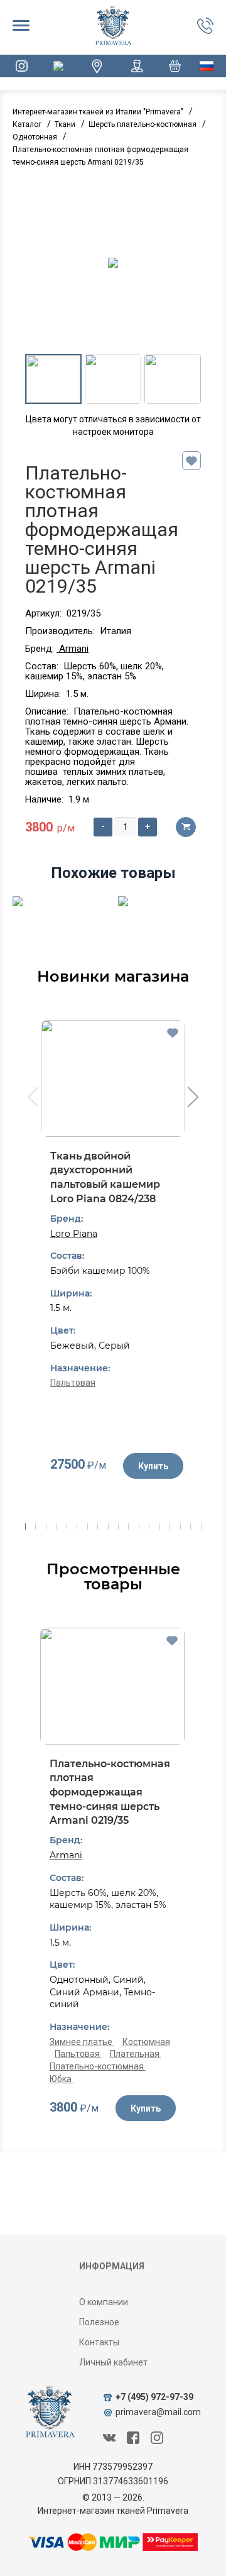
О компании (104, 2302)
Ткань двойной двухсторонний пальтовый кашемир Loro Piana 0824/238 (105, 1177)
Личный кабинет (113, 2362)
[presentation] (32, 1099)
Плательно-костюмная (98, 2066)
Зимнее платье (82, 2042)
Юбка (62, 2079)
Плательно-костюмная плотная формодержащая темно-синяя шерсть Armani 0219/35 (110, 1792)
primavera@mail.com (158, 2412)
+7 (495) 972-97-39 (154, 2397)
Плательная (136, 2054)
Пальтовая (73, 1383)
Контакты (99, 2342)
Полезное (99, 2322)
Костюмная (146, 2042)
